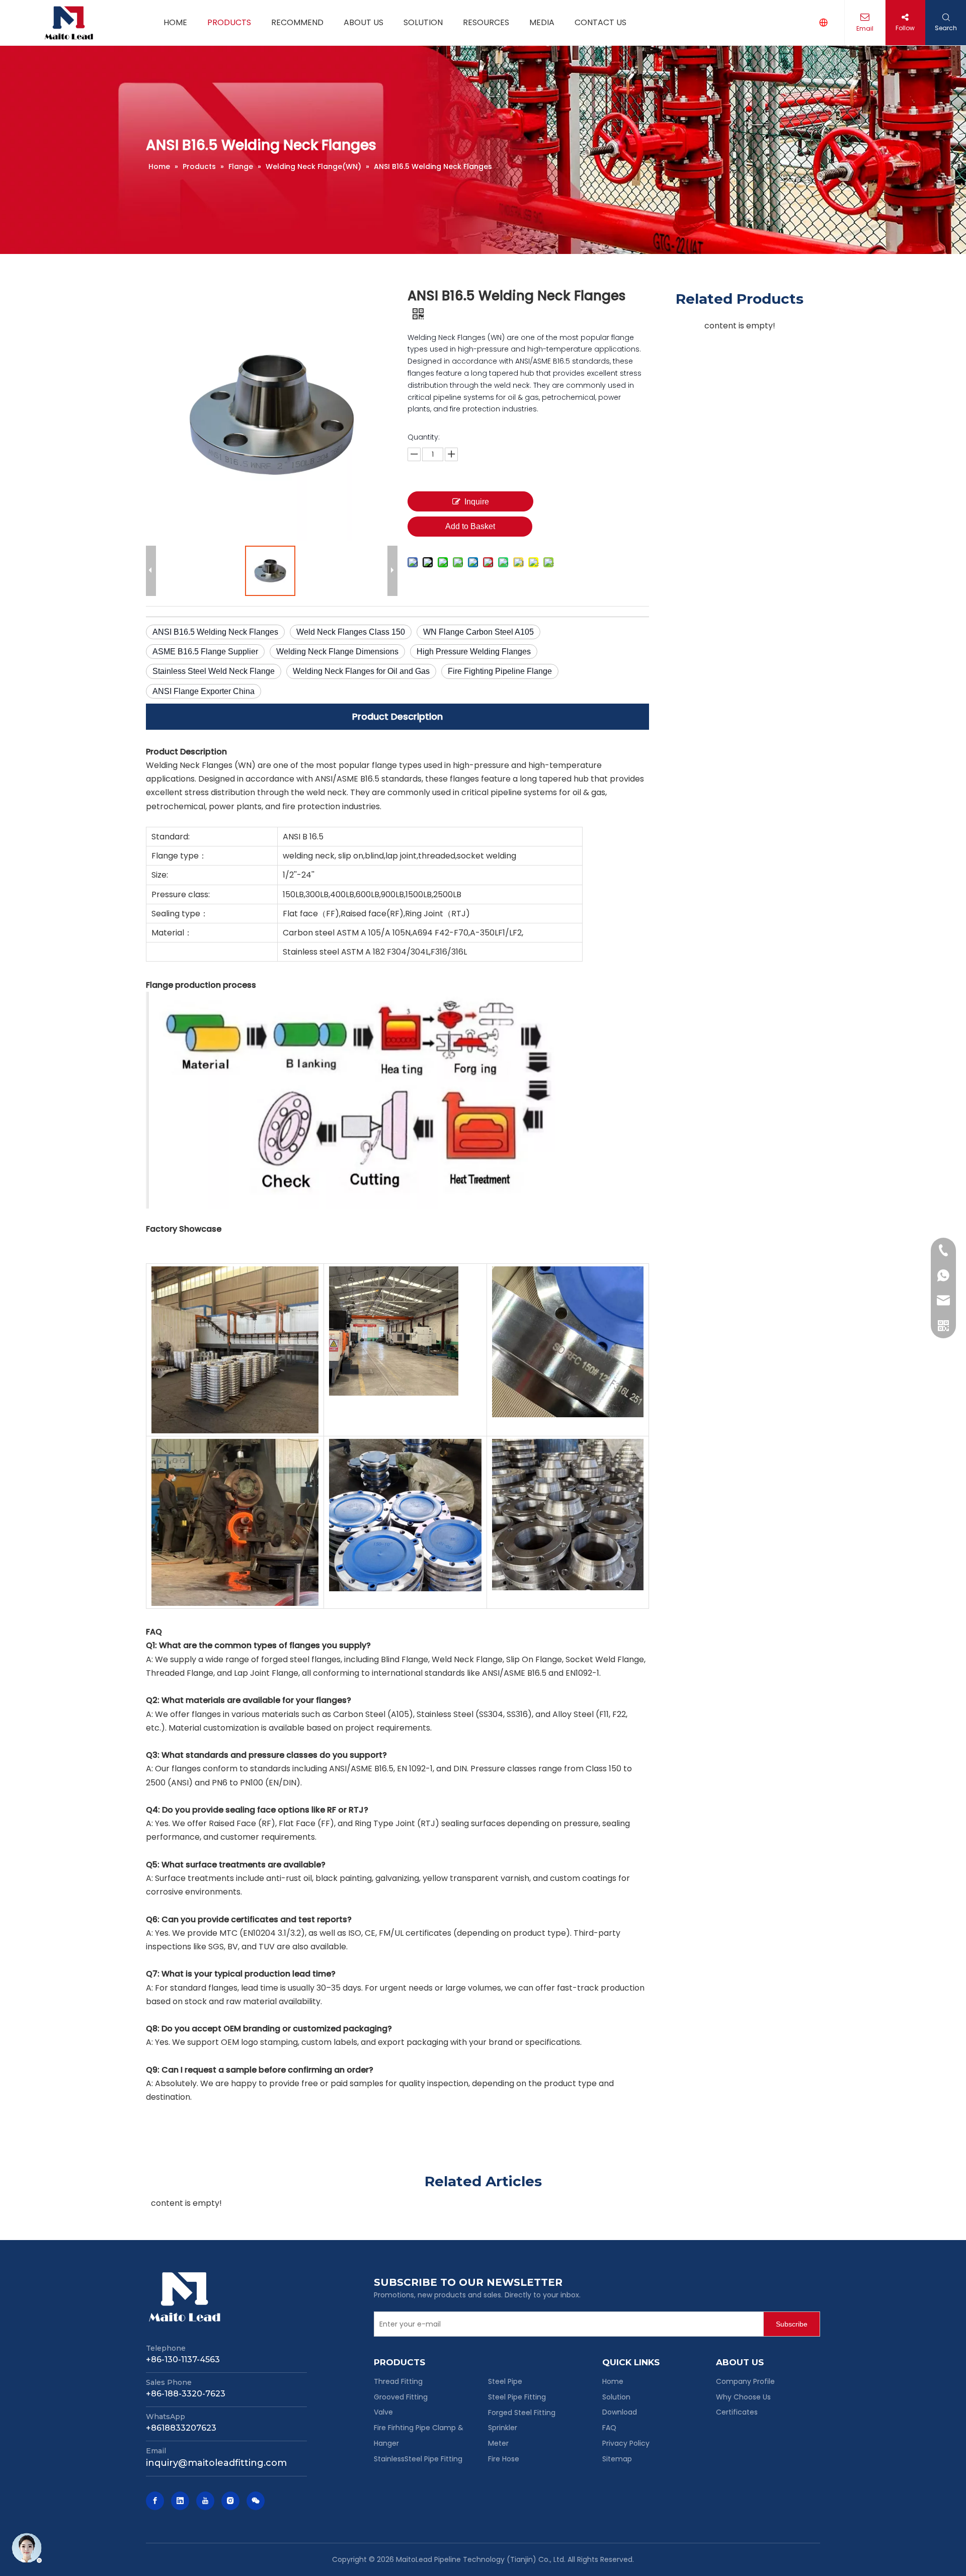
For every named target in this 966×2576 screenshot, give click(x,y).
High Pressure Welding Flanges (474, 652)
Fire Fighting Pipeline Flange (500, 671)
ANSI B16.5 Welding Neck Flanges (215, 632)
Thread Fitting (398, 2381)
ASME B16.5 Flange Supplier (205, 652)
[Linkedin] (180, 2501)
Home (613, 2381)
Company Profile (745, 2381)
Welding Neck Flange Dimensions (337, 652)
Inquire (477, 502)
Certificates (737, 2412)
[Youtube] (205, 2501)
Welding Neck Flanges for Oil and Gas (361, 671)
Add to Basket (470, 526)
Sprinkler (503, 2428)
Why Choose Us (743, 2397)
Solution (616, 2397)
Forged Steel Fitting (522, 2413)
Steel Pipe (505, 2381)
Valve (383, 2412)
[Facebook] (155, 2501)
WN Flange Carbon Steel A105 (478, 632)
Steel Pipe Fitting (517, 2397)
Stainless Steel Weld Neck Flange (214, 671)
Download (620, 2412)
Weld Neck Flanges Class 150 (351, 632)
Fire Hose (504, 2459)
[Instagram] (230, 2501)
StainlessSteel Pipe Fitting (418, 2459)
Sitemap (617, 2459)
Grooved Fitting (401, 2397)
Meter (498, 2443)
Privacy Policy (626, 2443)
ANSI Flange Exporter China (204, 691)
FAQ (609, 2428)
